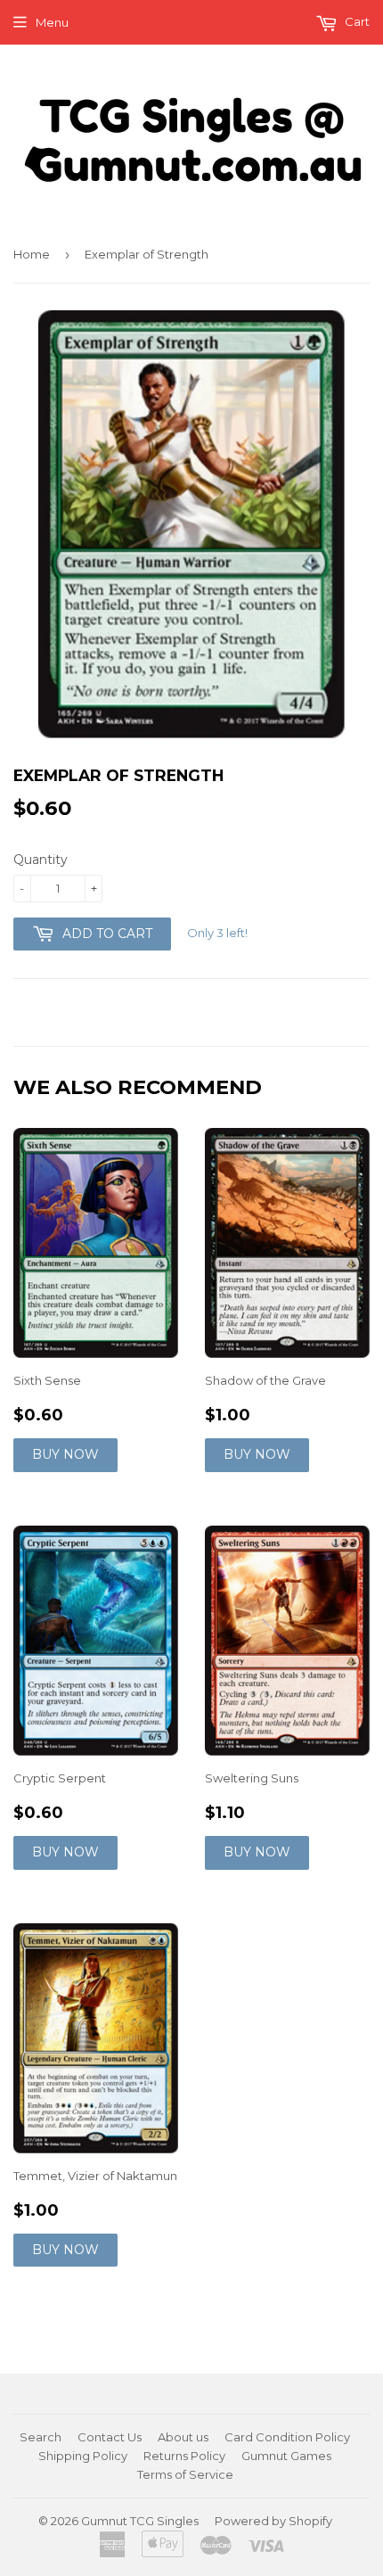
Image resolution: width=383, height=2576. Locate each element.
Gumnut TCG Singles (140, 2521)
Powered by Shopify (273, 2521)
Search (41, 2437)
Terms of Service (185, 2474)
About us (183, 2437)
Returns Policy (184, 2456)
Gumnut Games (286, 2456)
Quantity (41, 860)
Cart (356, 21)
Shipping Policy (83, 2456)
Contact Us (110, 2437)
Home (32, 254)
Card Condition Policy (287, 2437)
